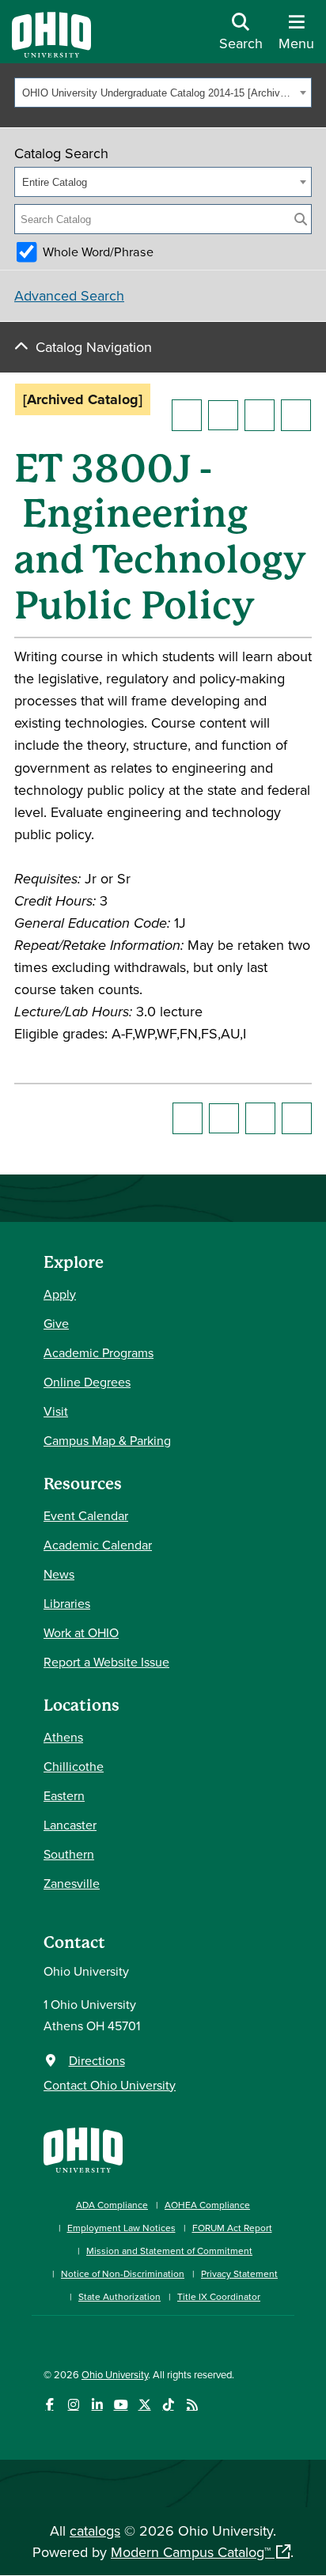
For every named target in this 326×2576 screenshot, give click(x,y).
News (59, 1574)
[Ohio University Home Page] (83, 2149)
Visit (56, 1411)
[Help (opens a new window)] (296, 415)
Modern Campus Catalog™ (191, 2552)
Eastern (64, 1795)
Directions (97, 2060)
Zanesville (72, 1883)
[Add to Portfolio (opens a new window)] (187, 415)
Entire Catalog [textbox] (55, 182)
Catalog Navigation (94, 347)
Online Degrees (87, 1382)
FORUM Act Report (232, 2228)
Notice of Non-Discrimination (123, 2273)
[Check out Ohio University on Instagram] (73, 2405)
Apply (60, 1294)
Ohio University (115, 2374)
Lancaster (70, 1825)
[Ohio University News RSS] (192, 2405)
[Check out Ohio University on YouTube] (121, 2405)
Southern (69, 1854)
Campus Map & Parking (107, 1440)
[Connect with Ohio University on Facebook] (49, 2405)
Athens (63, 1737)
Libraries (67, 1603)
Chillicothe (74, 1766)
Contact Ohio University (110, 2085)
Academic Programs (99, 1352)
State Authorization (119, 2296)
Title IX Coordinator (219, 2296)
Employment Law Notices (121, 2228)
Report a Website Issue (106, 1662)
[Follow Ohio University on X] (144, 2405)
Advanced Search (69, 295)
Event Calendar (86, 1515)
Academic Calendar (98, 1545)
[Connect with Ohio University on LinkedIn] (97, 2405)
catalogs (95, 2531)
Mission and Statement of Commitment (169, 2251)
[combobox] (163, 93)
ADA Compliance (112, 2205)
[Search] (301, 219)
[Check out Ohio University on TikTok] (168, 2405)
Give (56, 1323)
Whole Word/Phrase (98, 252)
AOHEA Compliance (207, 2205)
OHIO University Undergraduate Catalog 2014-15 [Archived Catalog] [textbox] (159, 93)
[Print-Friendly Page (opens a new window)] (260, 415)
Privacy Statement (239, 2273)
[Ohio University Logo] (51, 53)
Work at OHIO (81, 1632)
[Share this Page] (223, 415)
